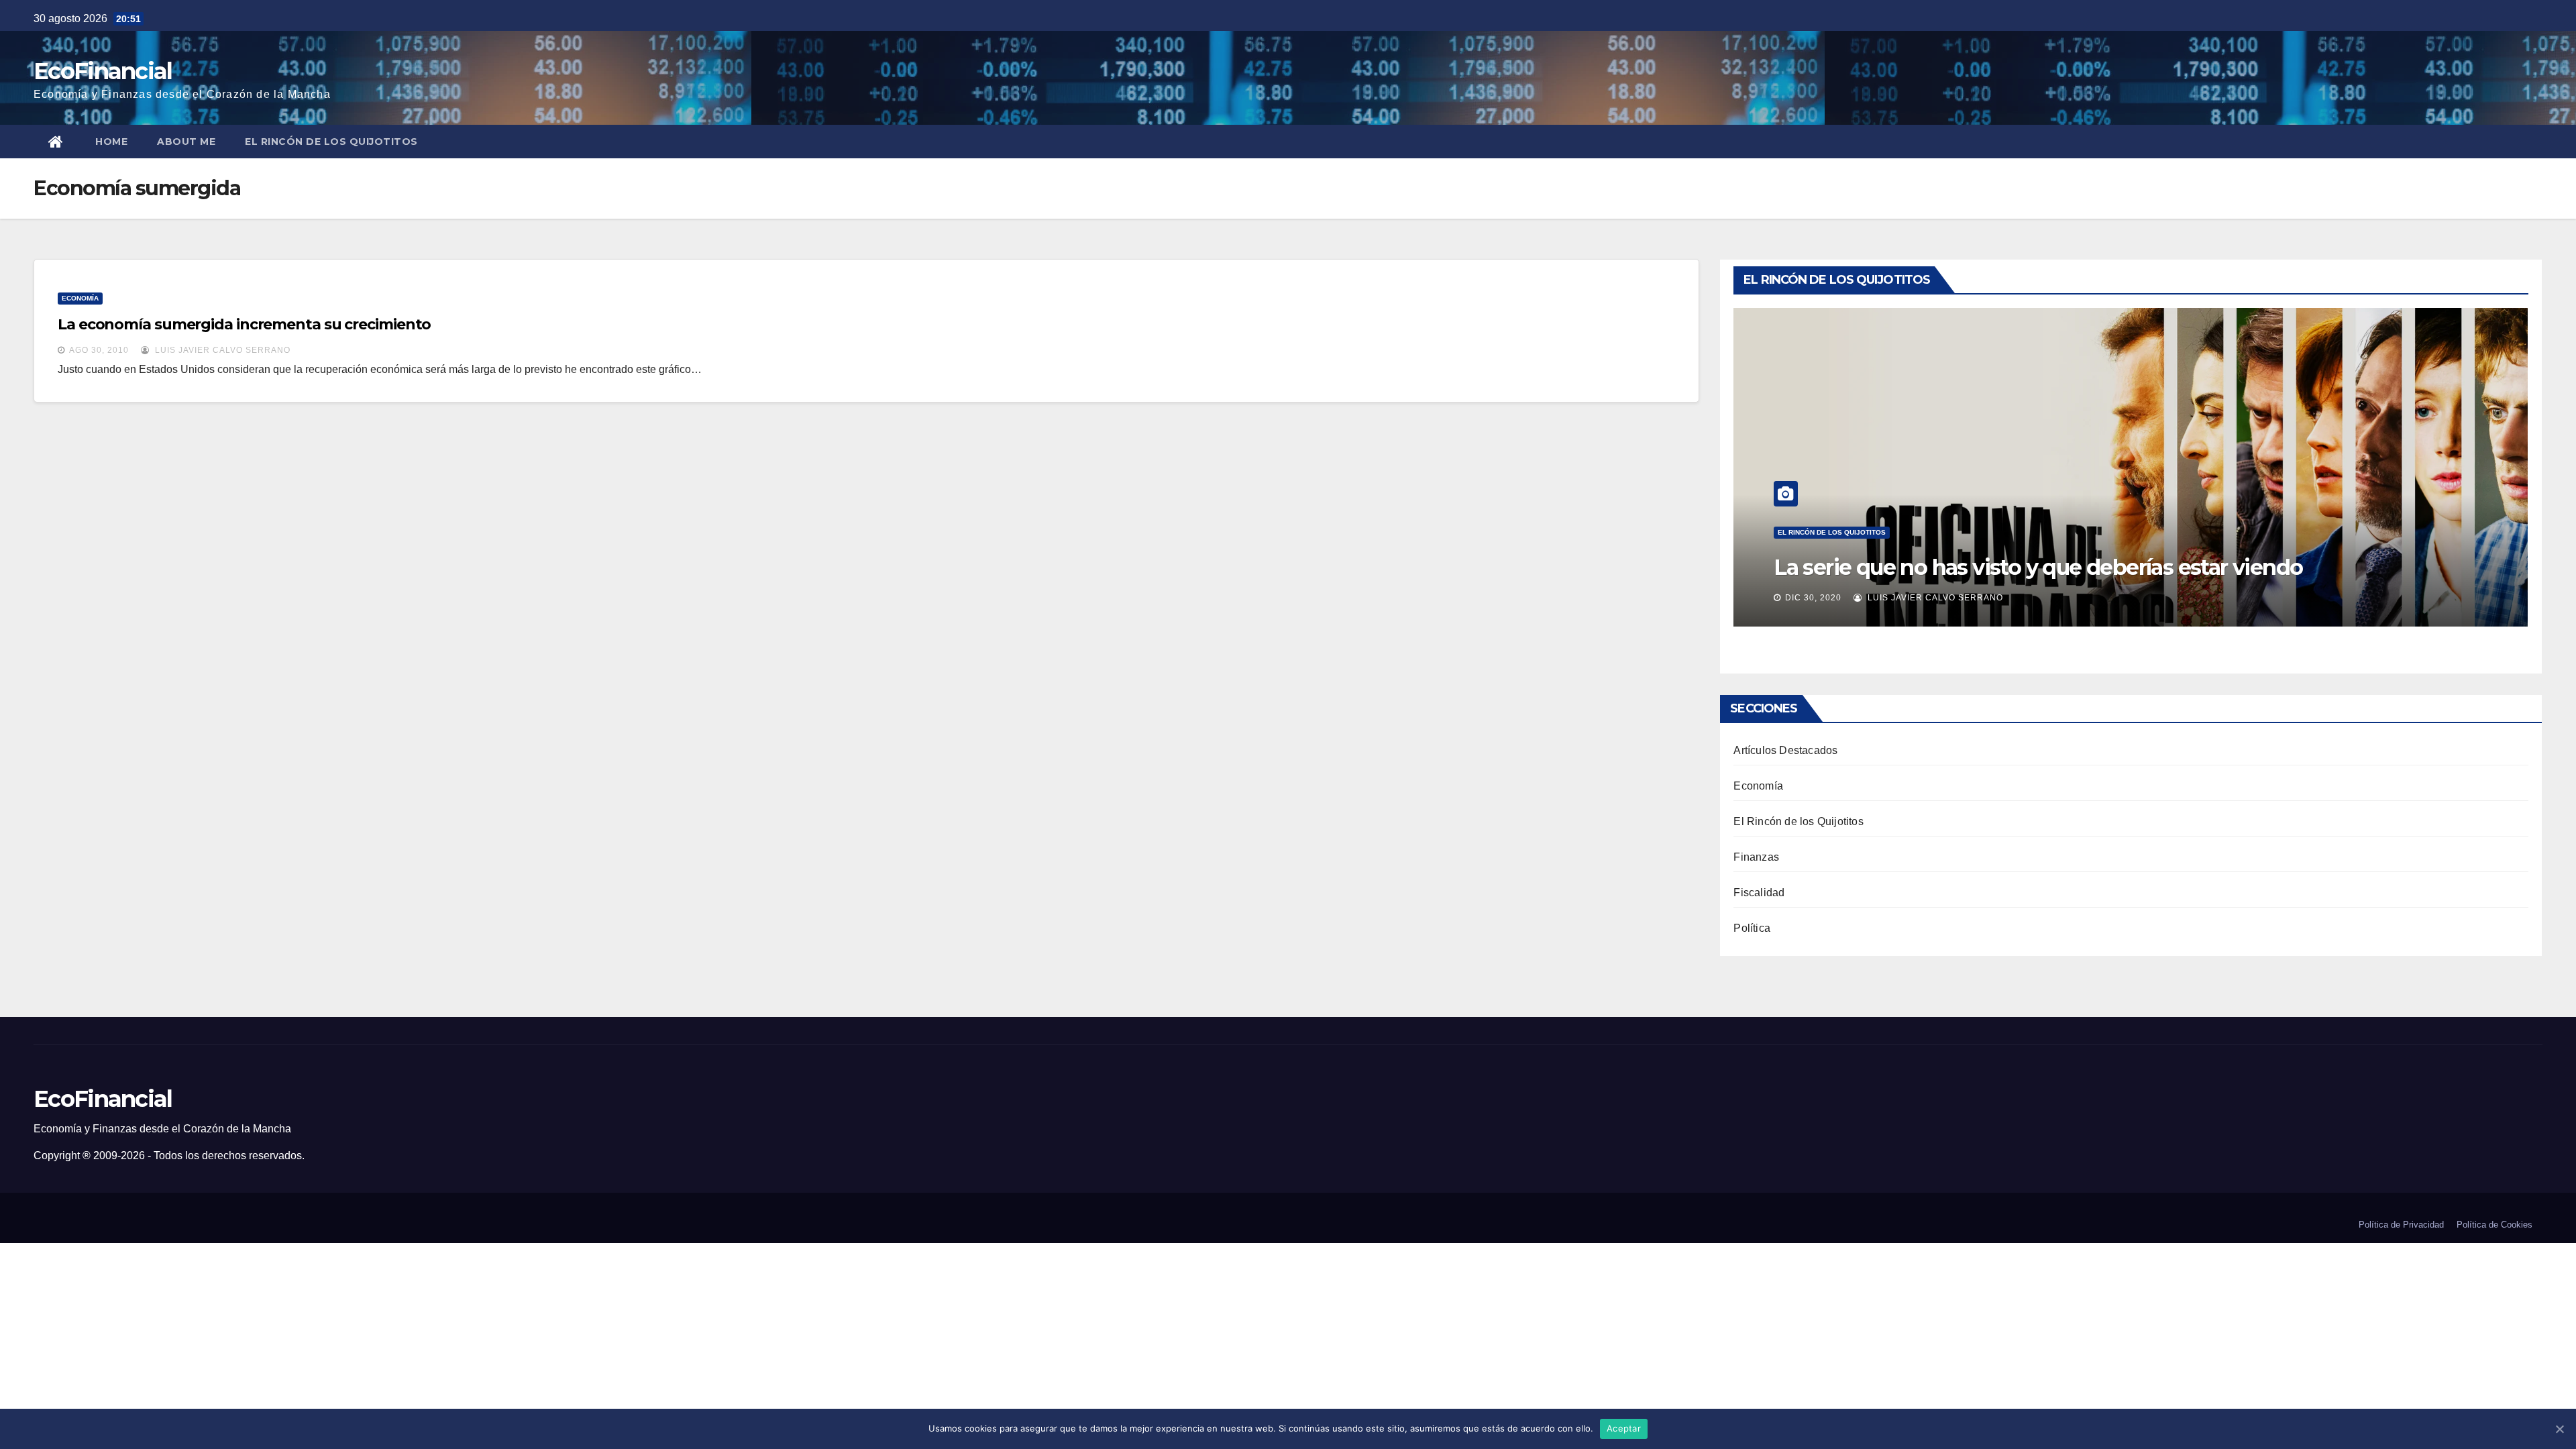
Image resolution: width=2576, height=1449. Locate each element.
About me (186, 142)
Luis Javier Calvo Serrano (221, 350)
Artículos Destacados (1785, 750)
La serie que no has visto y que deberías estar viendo (2038, 567)
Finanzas (1756, 857)
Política (1752, 928)
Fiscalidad (1759, 893)
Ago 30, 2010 (99, 350)
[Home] (57, 142)
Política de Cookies (2494, 1225)
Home (111, 142)
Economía (80, 298)
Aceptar (1624, 1428)
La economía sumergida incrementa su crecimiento (244, 324)
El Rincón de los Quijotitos (331, 142)
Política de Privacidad (2401, 1225)
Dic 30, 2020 (1813, 598)
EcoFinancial (103, 71)
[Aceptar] (2559, 1429)
